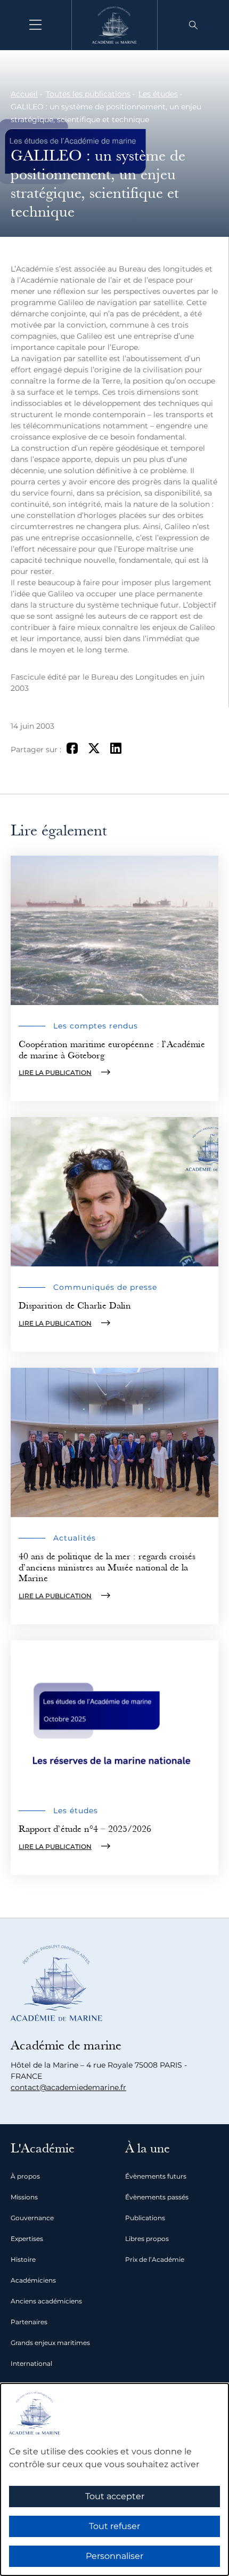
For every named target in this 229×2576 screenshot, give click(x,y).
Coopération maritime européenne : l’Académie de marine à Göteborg (112, 1050)
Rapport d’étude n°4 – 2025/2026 (85, 1829)
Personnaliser (114, 2556)
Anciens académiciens (46, 2301)
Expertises (27, 2239)
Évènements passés (157, 2197)
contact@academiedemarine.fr (68, 2087)
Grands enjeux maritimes (50, 2343)
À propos (25, 2176)
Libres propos (147, 2239)
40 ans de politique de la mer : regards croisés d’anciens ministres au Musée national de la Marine (107, 1567)
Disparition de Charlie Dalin (75, 1306)
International (31, 2363)
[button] (193, 25)
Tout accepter (115, 2496)
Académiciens (33, 2280)
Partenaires (29, 2322)
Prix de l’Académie (155, 2259)
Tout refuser (114, 2526)
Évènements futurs (156, 2176)
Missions (24, 2197)
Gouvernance (32, 2218)
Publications (145, 2218)
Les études (158, 94)
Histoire (23, 2259)
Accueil (24, 94)
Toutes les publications (88, 94)
